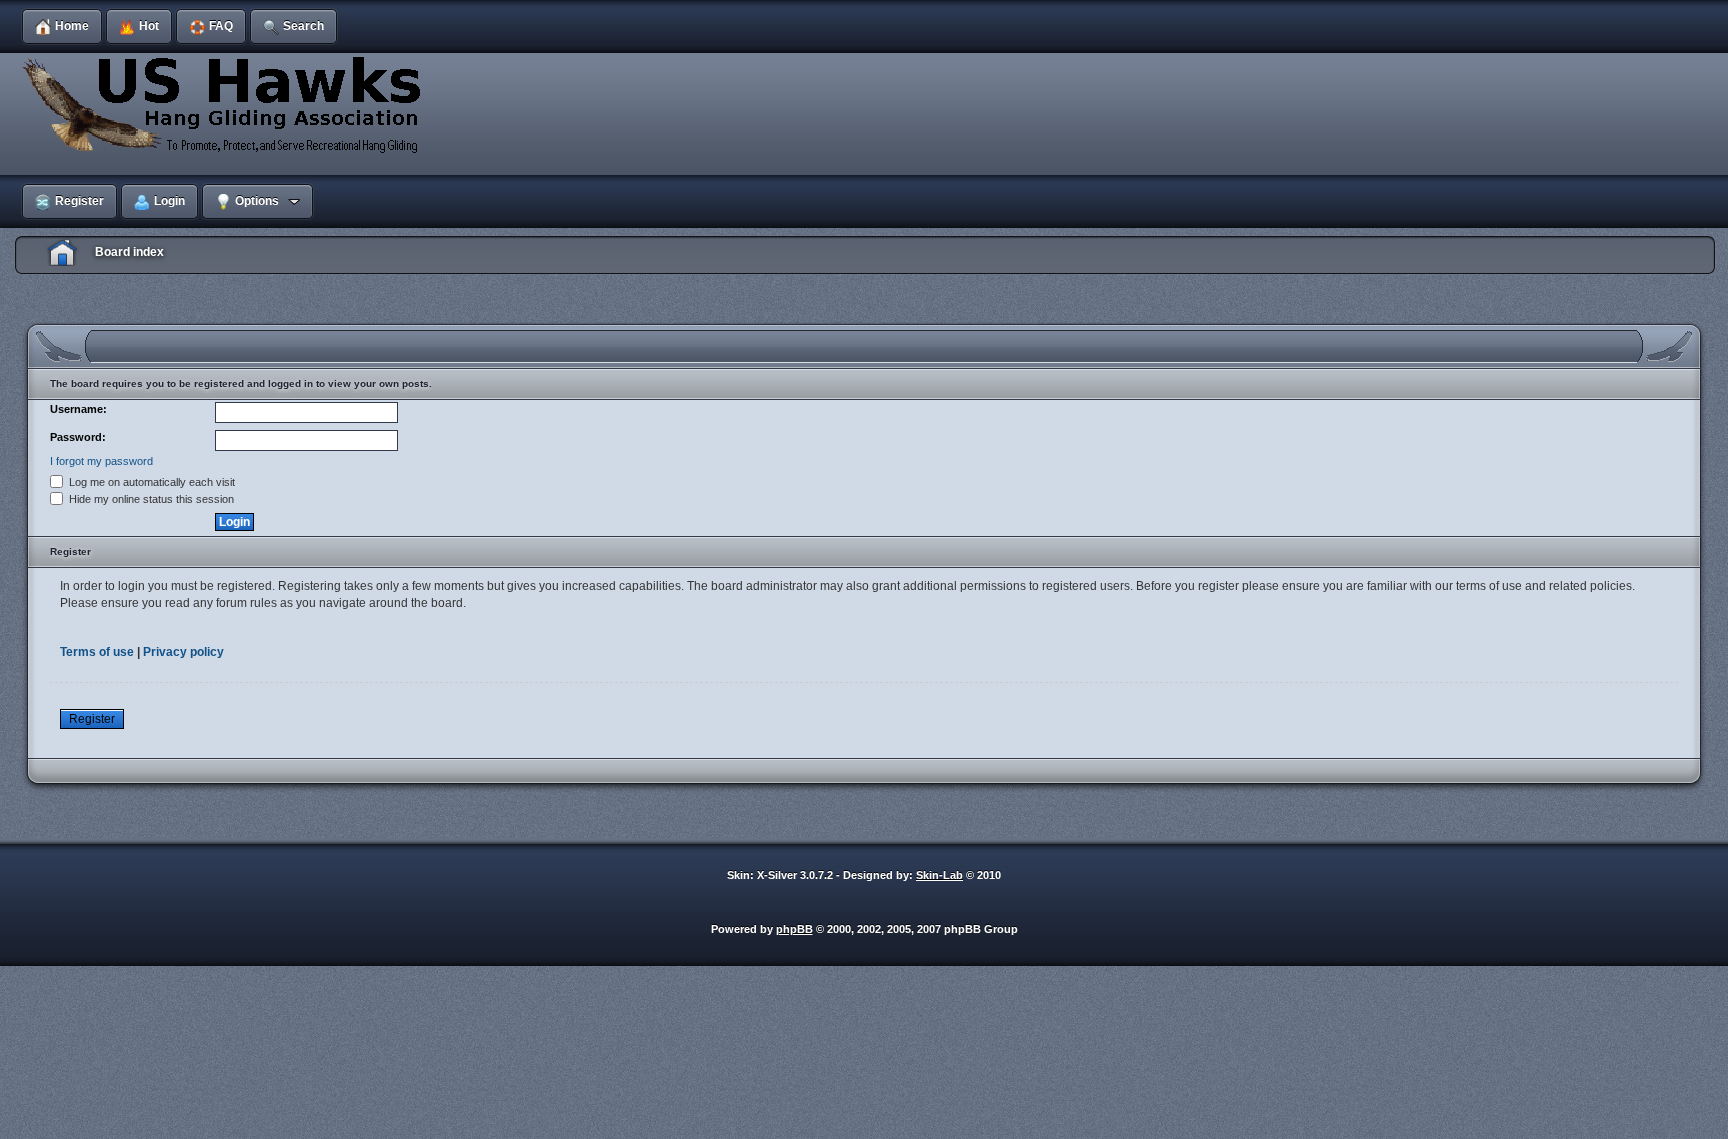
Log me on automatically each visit (150, 482)
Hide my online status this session (150, 499)
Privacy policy (183, 652)
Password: (78, 437)
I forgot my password (101, 461)
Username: (78, 409)
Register (92, 719)
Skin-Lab (939, 875)
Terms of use (97, 652)
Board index (129, 252)
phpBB (794, 929)
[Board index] (225, 104)
